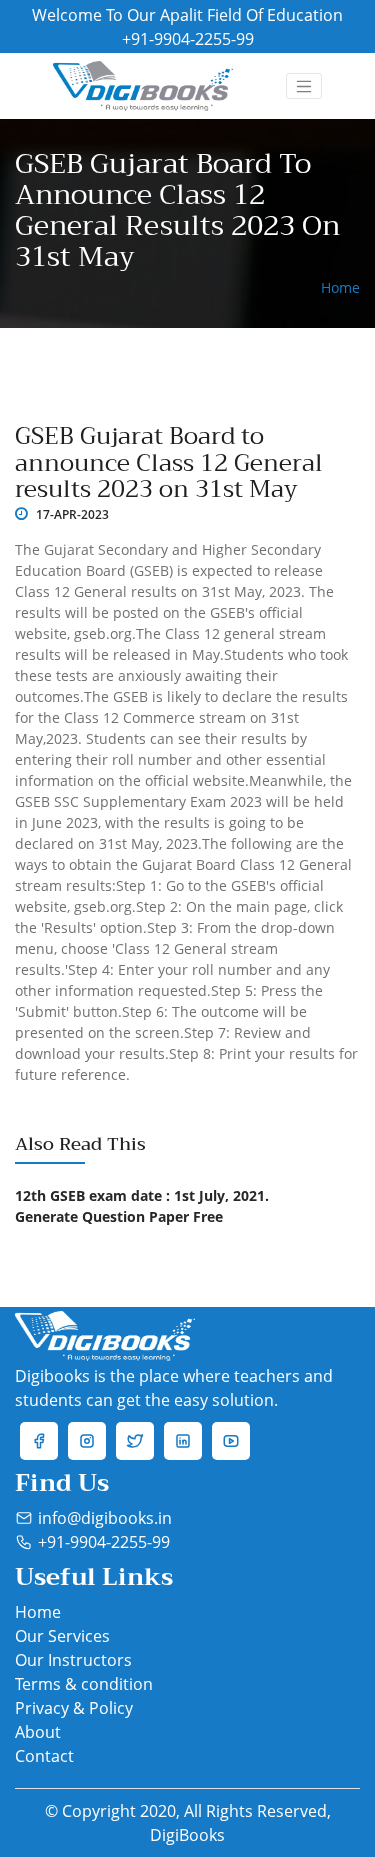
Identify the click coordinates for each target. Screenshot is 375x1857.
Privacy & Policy (74, 1708)
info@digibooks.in (105, 1518)
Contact (44, 1756)
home (340, 287)
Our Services (62, 1636)
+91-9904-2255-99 (188, 39)
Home (38, 1612)
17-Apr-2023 (71, 514)
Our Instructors (73, 1660)
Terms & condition (84, 1684)
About (38, 1732)
